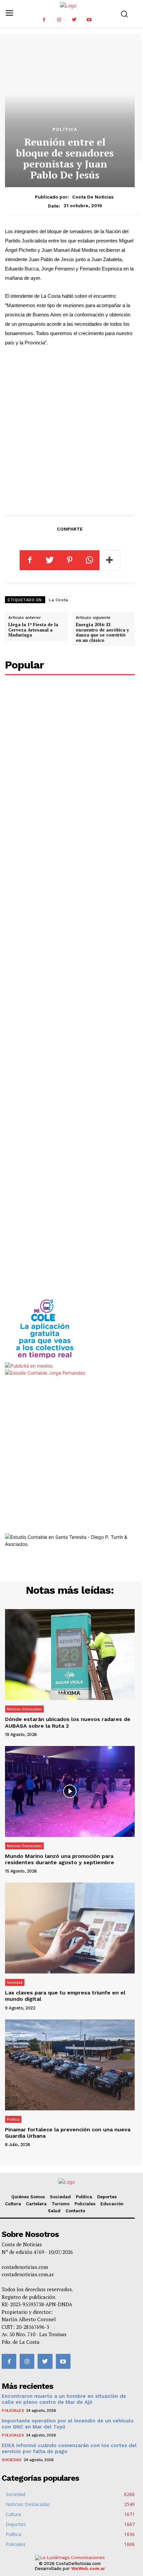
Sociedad (15, 1982)
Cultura (13, 2204)
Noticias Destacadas (24, 1709)
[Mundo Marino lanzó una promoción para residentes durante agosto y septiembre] (70, 1791)
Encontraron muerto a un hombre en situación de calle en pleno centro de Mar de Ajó (64, 2399)
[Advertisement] (71, 430)
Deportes (107, 2197)
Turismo (61, 2204)
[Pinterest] (70, 560)
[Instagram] (59, 20)
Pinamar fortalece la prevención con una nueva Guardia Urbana (68, 2133)
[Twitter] (74, 20)
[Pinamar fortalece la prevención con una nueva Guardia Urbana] (70, 2065)
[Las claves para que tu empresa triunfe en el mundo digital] (70, 1928)
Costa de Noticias (93, 197)
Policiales (85, 2204)
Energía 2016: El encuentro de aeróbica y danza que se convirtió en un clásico (102, 632)
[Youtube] (89, 20)
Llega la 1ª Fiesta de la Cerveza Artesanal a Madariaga (33, 630)
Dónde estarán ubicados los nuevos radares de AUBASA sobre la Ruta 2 (68, 1722)
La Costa (58, 600)
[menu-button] (9, 13)
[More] (110, 560)
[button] (124, 14)
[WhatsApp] (89, 560)
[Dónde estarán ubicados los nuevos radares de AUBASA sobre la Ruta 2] (70, 1655)
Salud (54, 2211)
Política (65, 129)
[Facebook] (44, 20)
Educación (112, 2204)
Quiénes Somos (28, 2197)
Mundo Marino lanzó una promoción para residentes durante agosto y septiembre (60, 1859)
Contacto (75, 2211)
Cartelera (36, 2204)
